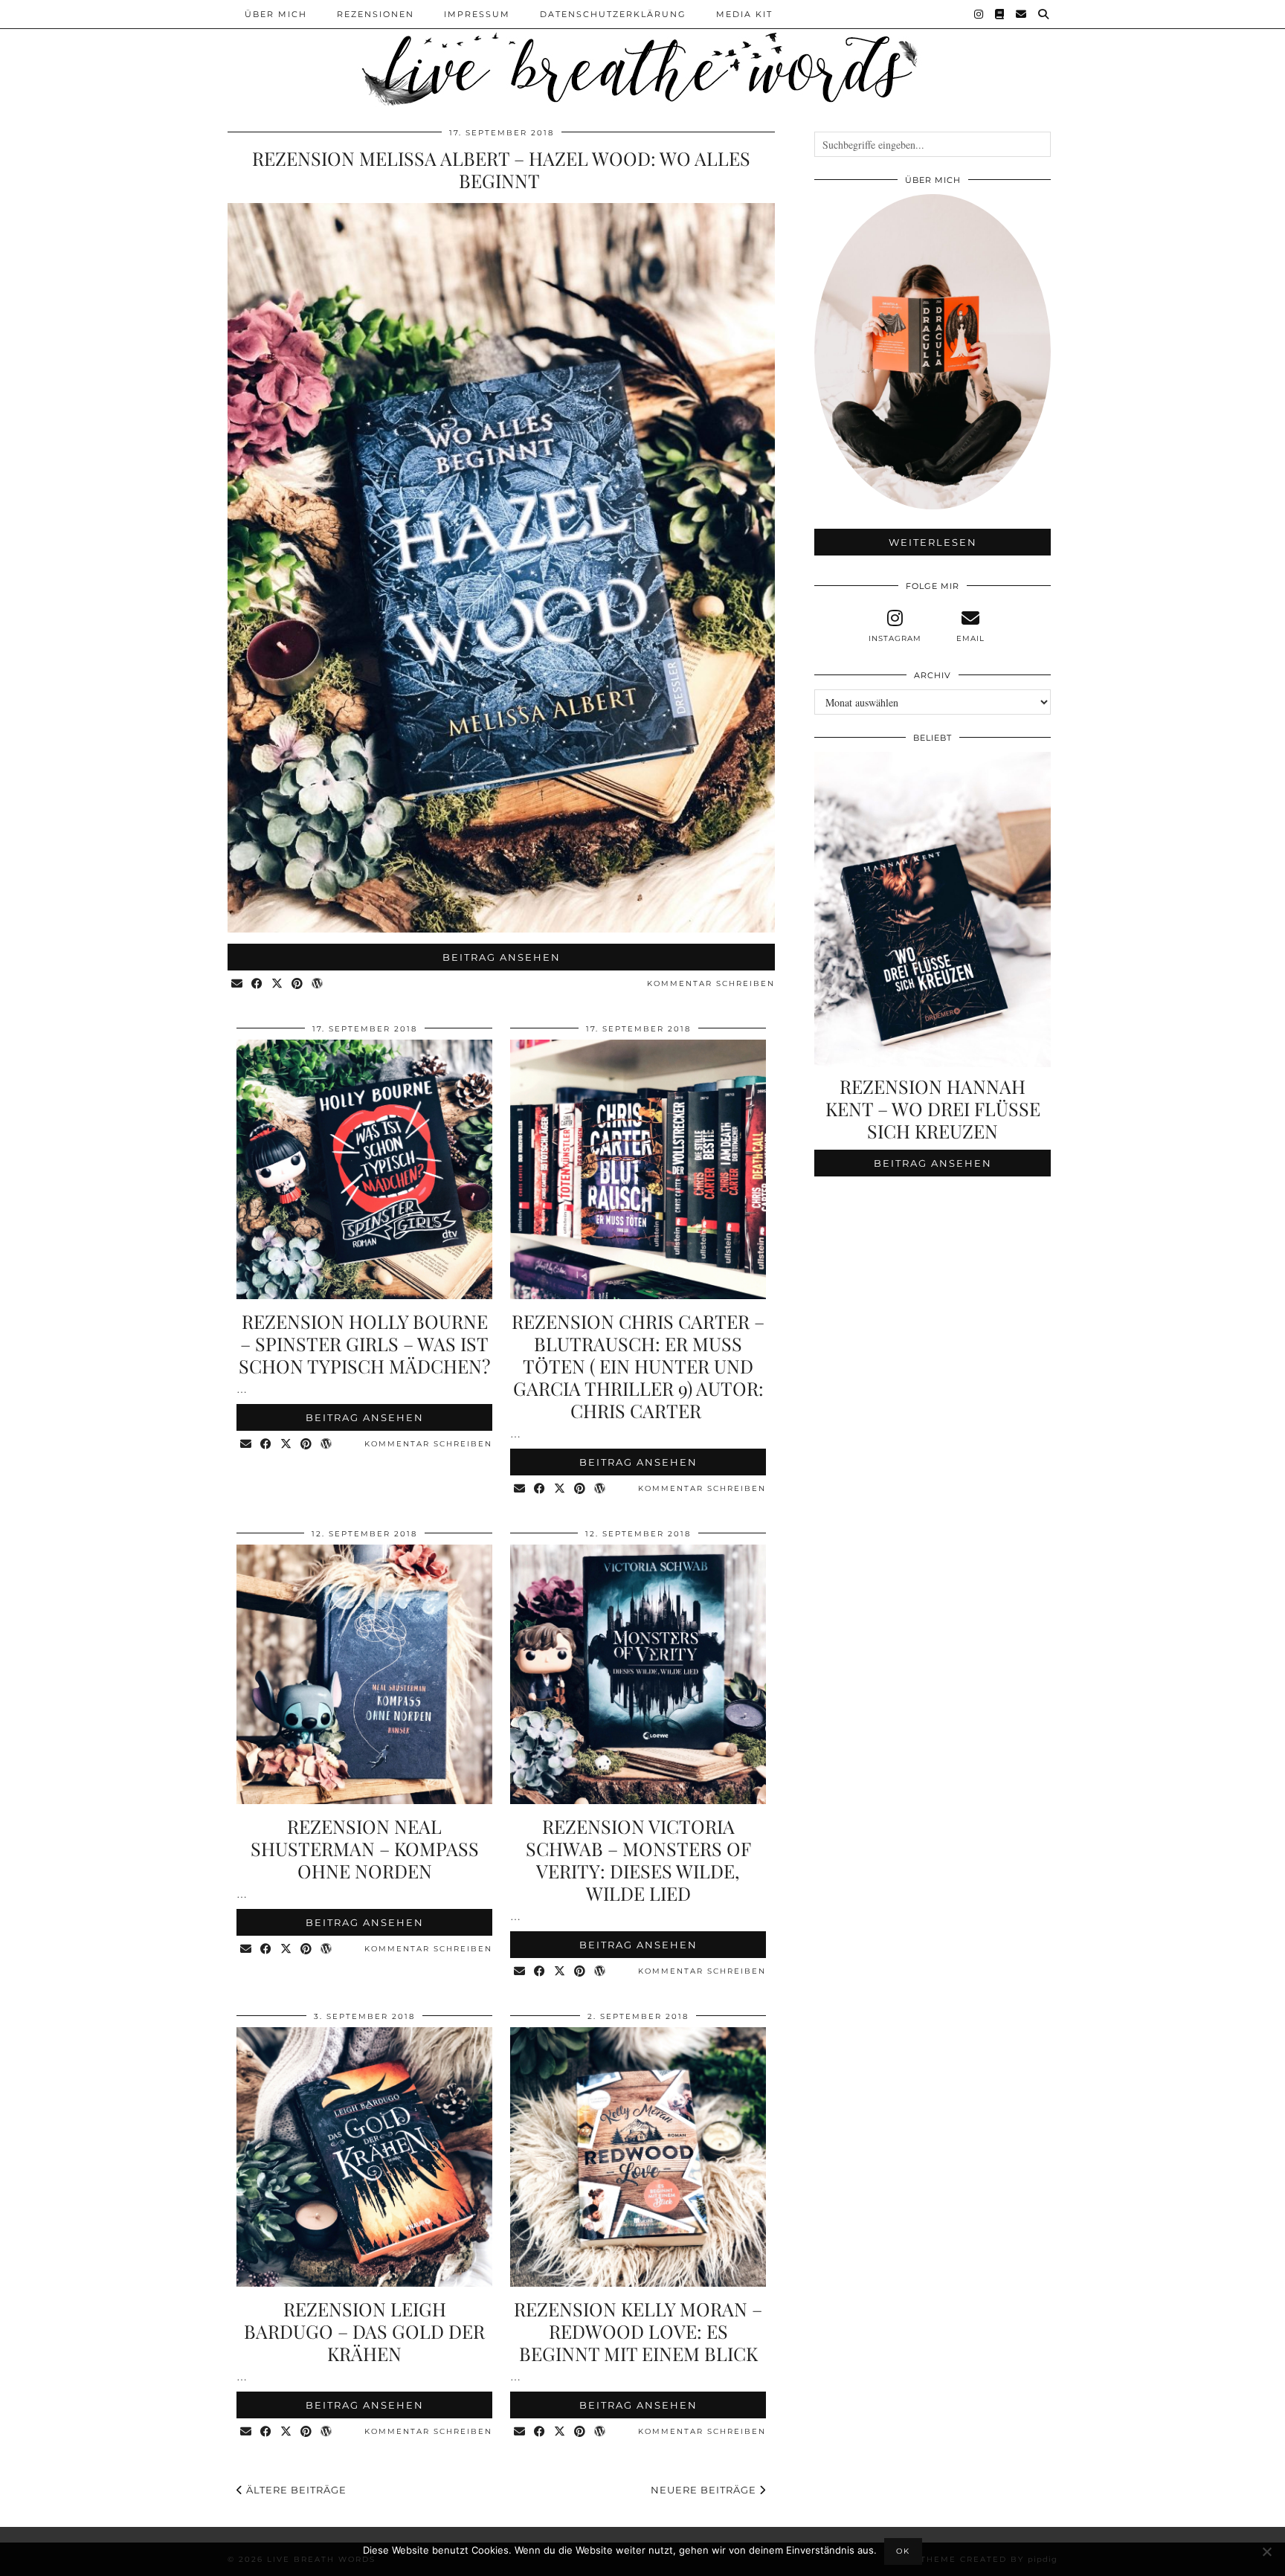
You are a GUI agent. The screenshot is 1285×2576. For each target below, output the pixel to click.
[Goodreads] (1000, 14)
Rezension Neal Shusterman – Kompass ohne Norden (365, 1848)
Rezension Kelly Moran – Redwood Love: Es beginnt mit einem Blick (638, 2331)
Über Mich (276, 14)
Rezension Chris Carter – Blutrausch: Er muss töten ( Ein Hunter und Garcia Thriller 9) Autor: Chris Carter (638, 1366)
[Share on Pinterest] (298, 984)
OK (903, 2551)
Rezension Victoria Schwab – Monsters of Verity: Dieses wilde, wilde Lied (638, 1859)
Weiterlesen (933, 542)
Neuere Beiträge (705, 2490)
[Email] (1022, 14)
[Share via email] (238, 984)
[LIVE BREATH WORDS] (642, 55)
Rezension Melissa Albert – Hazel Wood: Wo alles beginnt (501, 169)
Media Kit (744, 14)
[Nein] (1266, 2551)
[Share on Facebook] (258, 984)
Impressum (477, 14)
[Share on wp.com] (318, 984)
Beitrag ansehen (502, 957)
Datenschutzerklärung (613, 14)
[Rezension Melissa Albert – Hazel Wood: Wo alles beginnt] (501, 928)
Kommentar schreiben (711, 983)
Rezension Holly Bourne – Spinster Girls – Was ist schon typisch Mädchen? (364, 1343)
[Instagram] (979, 14)
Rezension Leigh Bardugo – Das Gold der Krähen (364, 2331)
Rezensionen (376, 14)
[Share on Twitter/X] (278, 984)
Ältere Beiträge (295, 2490)
